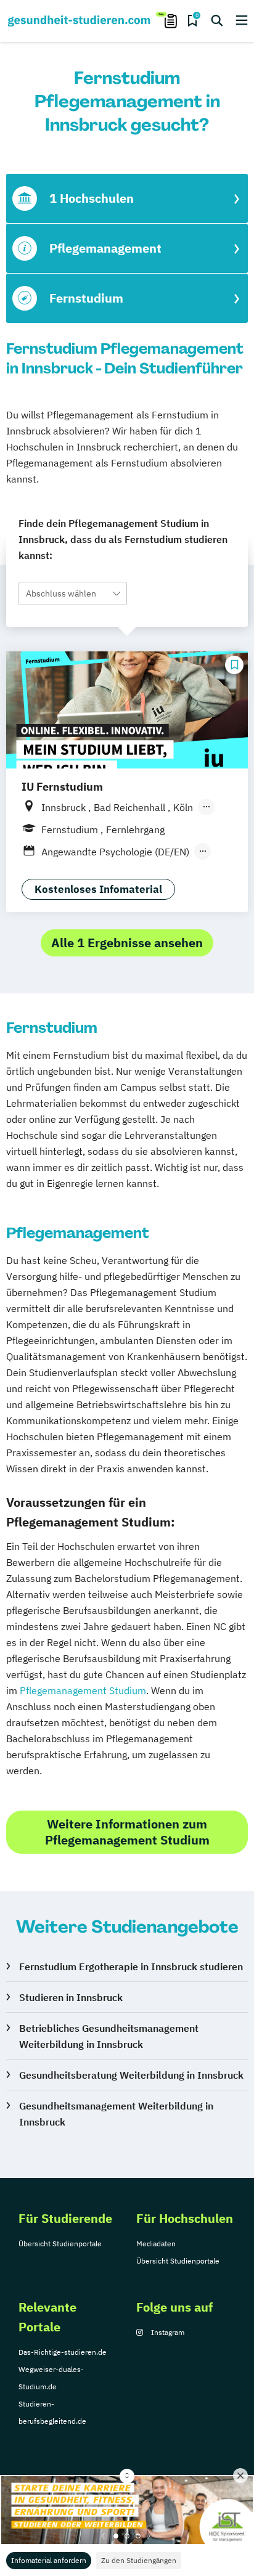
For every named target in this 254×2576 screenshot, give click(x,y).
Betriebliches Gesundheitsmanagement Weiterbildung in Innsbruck (109, 2036)
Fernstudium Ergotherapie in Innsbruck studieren (131, 1967)
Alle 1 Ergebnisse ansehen (127, 943)
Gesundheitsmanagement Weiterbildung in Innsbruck (116, 2114)
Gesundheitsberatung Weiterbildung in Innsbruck (131, 2075)
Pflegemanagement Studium (83, 1690)
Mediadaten (156, 2244)
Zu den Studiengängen (139, 2560)
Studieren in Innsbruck (71, 1997)
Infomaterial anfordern (49, 2560)
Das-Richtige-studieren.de (63, 2352)
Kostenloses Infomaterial (98, 889)
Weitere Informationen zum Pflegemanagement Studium (127, 1832)
